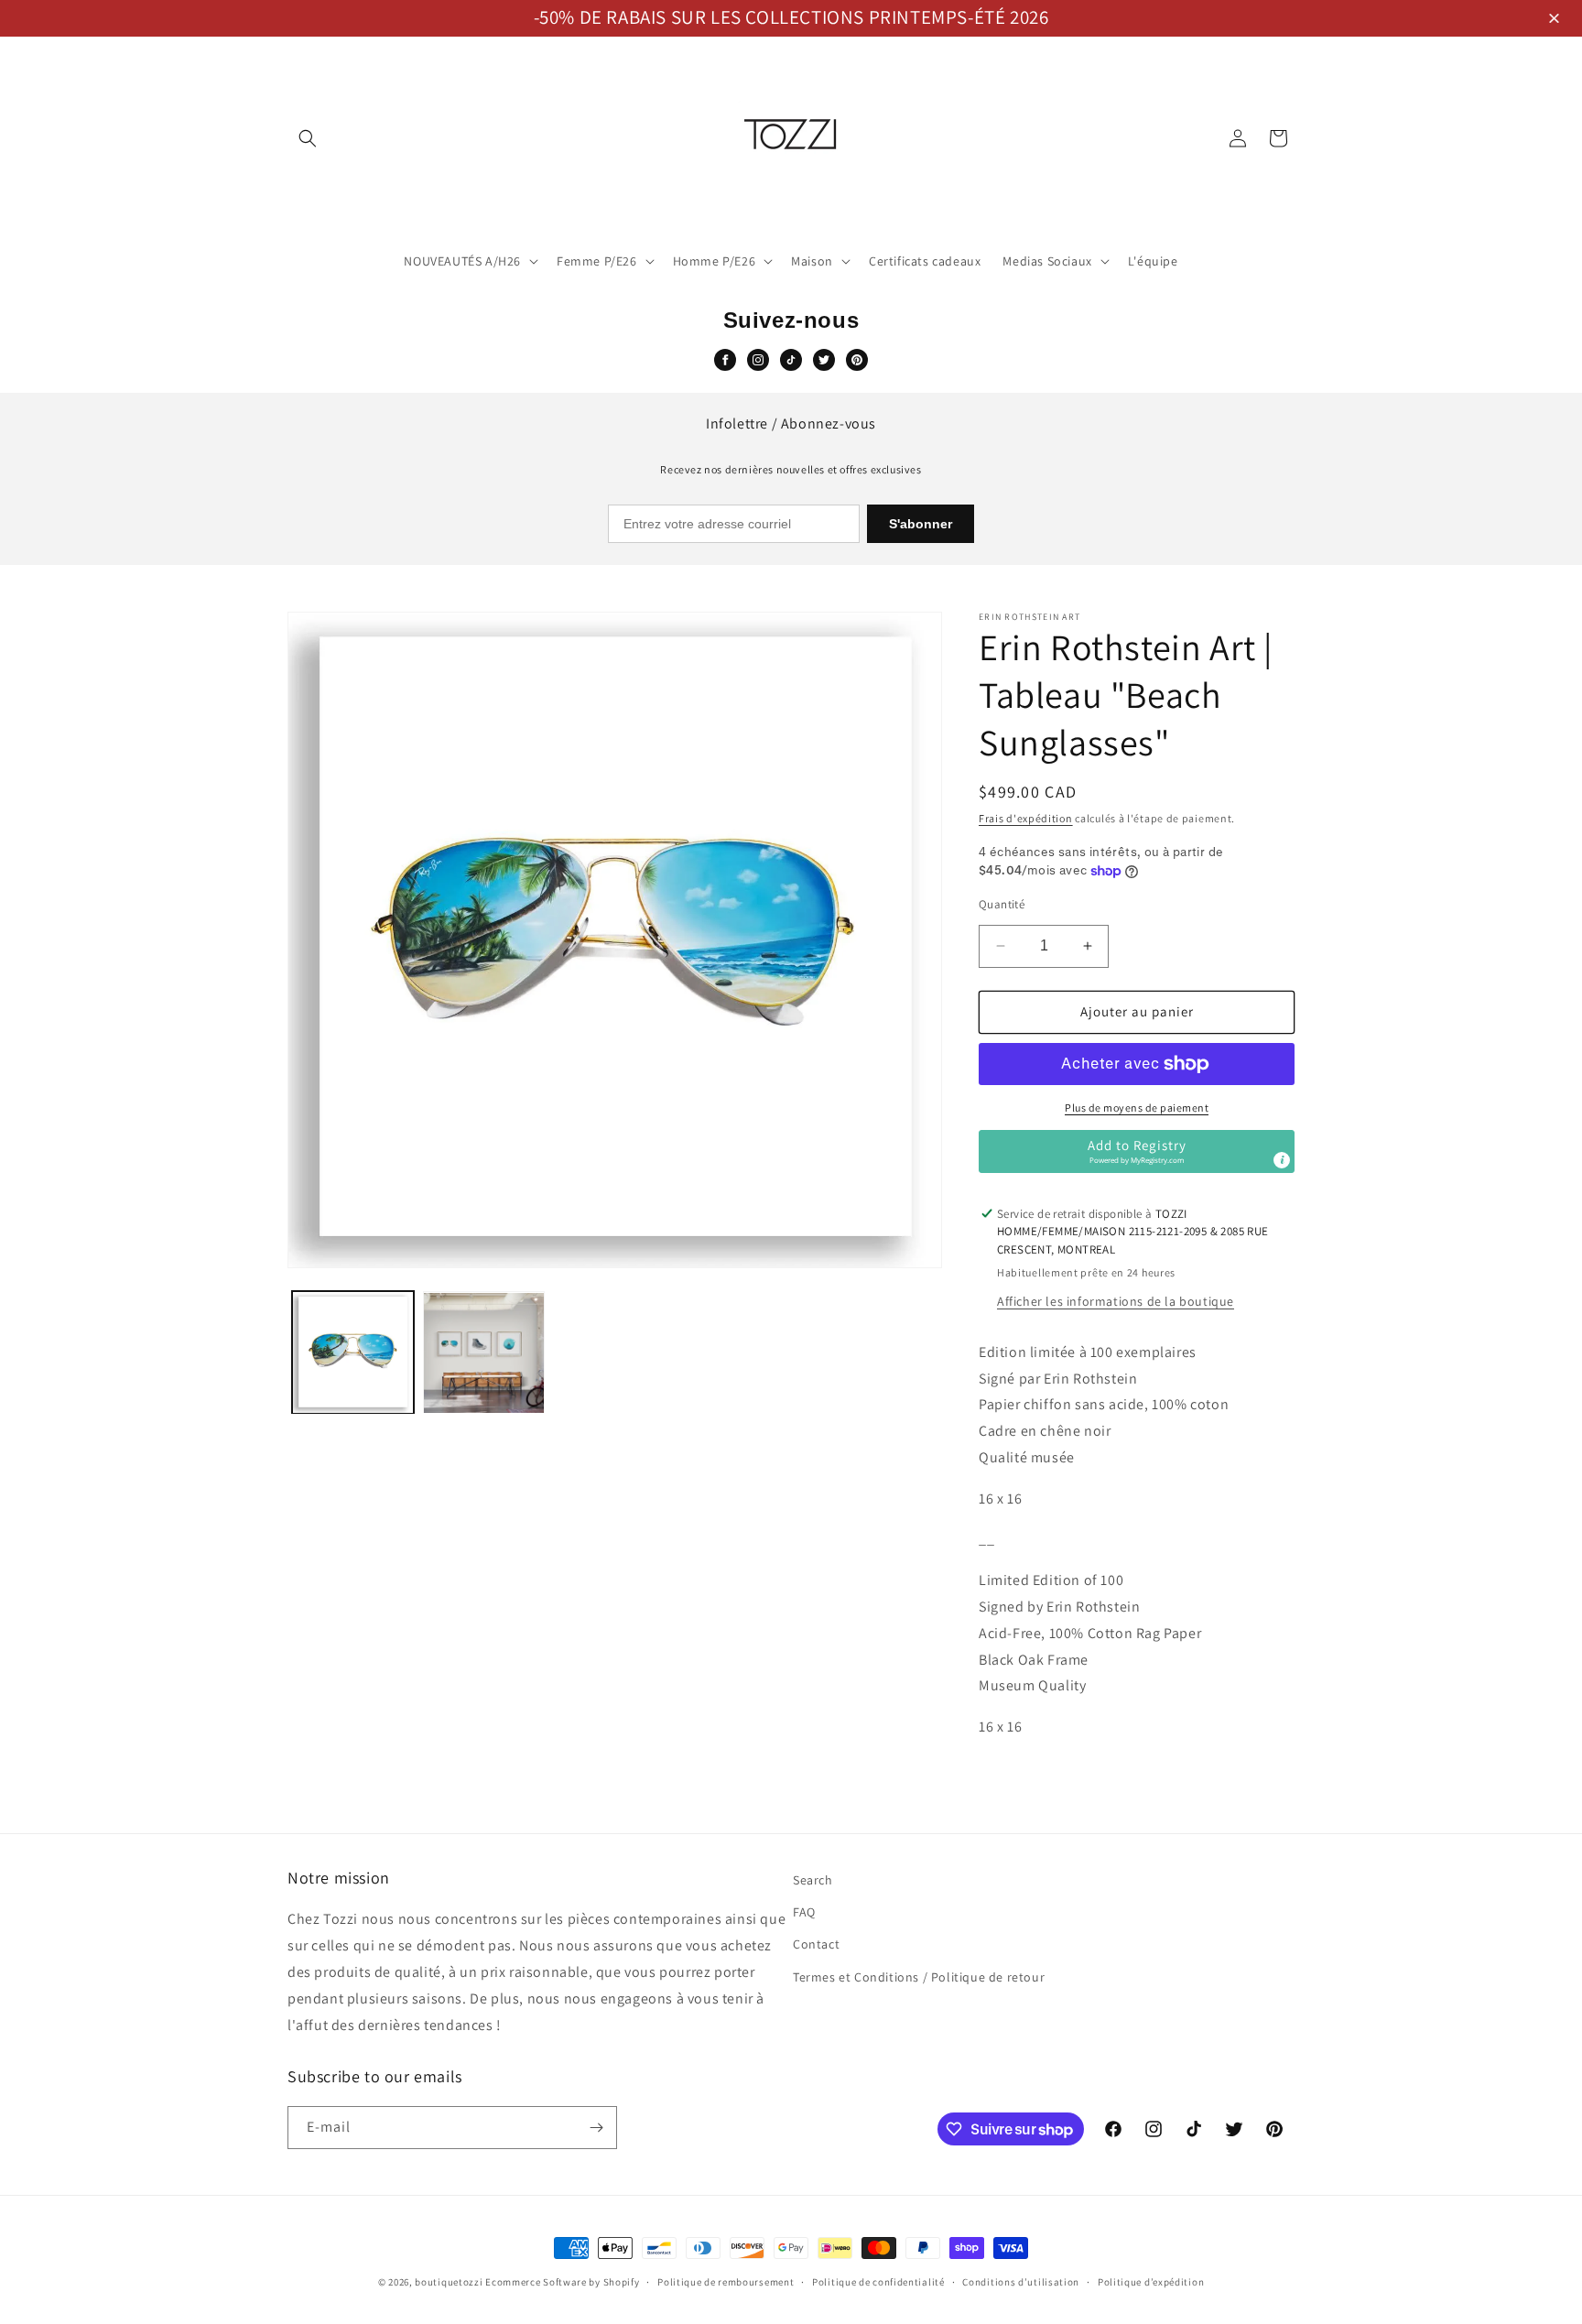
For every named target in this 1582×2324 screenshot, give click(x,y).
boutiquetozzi (449, 2282)
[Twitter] (824, 360)
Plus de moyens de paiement (1137, 1108)
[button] (1557, 20)
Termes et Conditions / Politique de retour (919, 1977)
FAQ (804, 1912)
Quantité (1002, 904)
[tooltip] (1282, 1160)
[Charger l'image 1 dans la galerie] (353, 1353)
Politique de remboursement (726, 2282)
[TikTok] (791, 360)
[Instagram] (758, 360)
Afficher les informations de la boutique (1116, 1301)
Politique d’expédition (1151, 2282)
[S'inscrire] (596, 2128)
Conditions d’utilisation (1021, 2282)
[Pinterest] (857, 360)
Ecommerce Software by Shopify (562, 2282)
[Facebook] (725, 360)
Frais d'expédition (1026, 818)
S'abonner (921, 524)
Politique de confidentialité (878, 2282)
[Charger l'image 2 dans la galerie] (484, 1353)
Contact (816, 1944)
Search (813, 1880)
